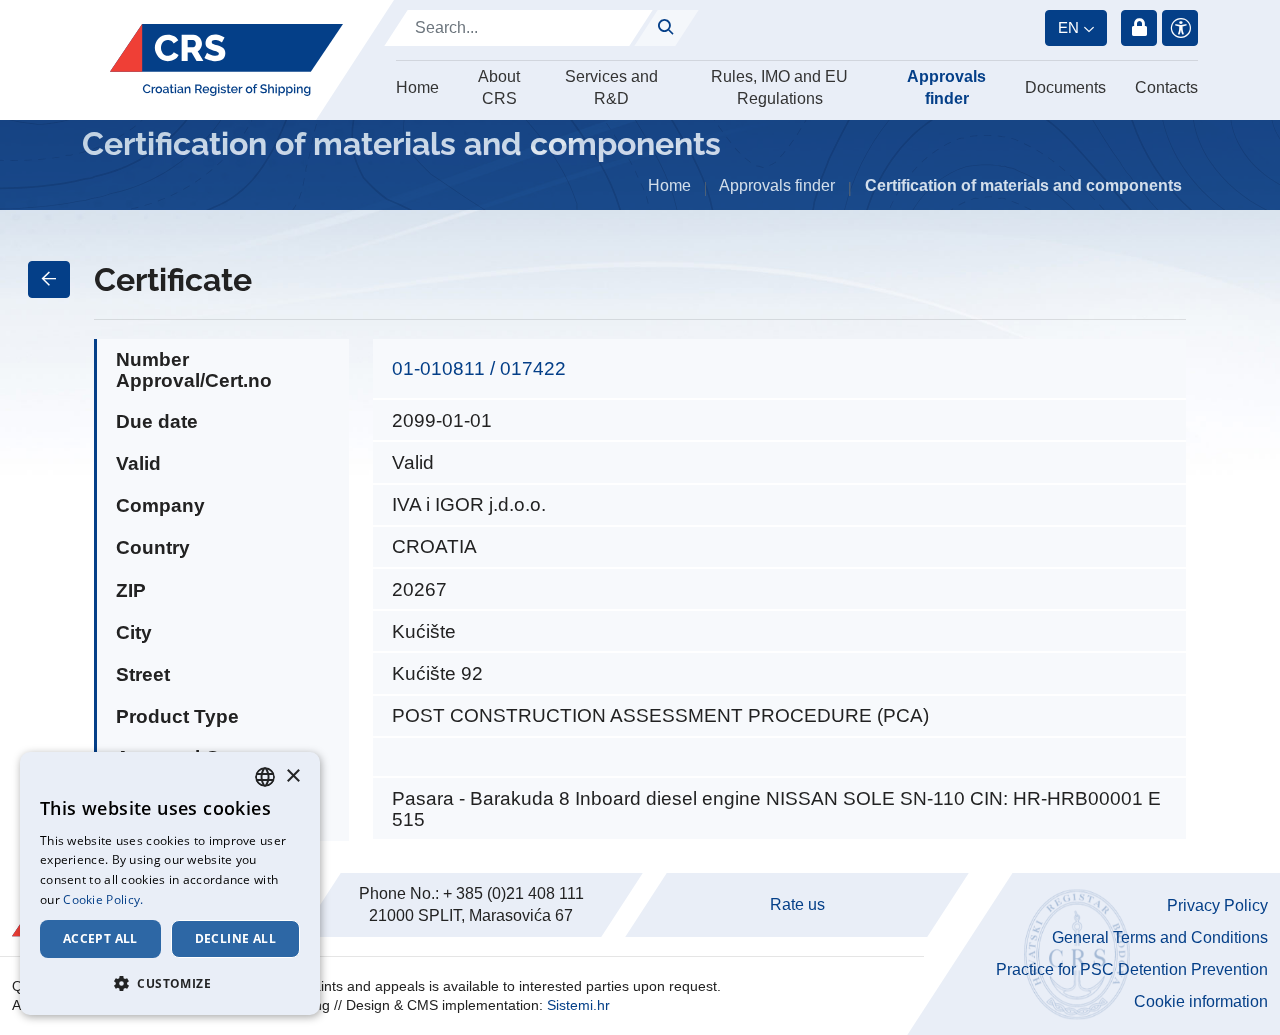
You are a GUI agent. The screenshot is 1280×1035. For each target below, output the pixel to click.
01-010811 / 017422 (479, 368)
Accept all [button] (100, 938)
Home (417, 87)
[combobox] (265, 777)
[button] (170, 983)
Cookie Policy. (103, 899)
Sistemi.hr (578, 1005)
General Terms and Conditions (1160, 937)
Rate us (797, 904)
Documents (1065, 87)
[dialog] (170, 883)
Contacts (1166, 87)
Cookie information (1201, 1001)
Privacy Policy (1217, 905)
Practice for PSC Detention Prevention (1132, 969)
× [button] (292, 776)
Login (1139, 28)
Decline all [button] (235, 938)
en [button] (1068, 27)
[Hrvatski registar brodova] (226, 60)
